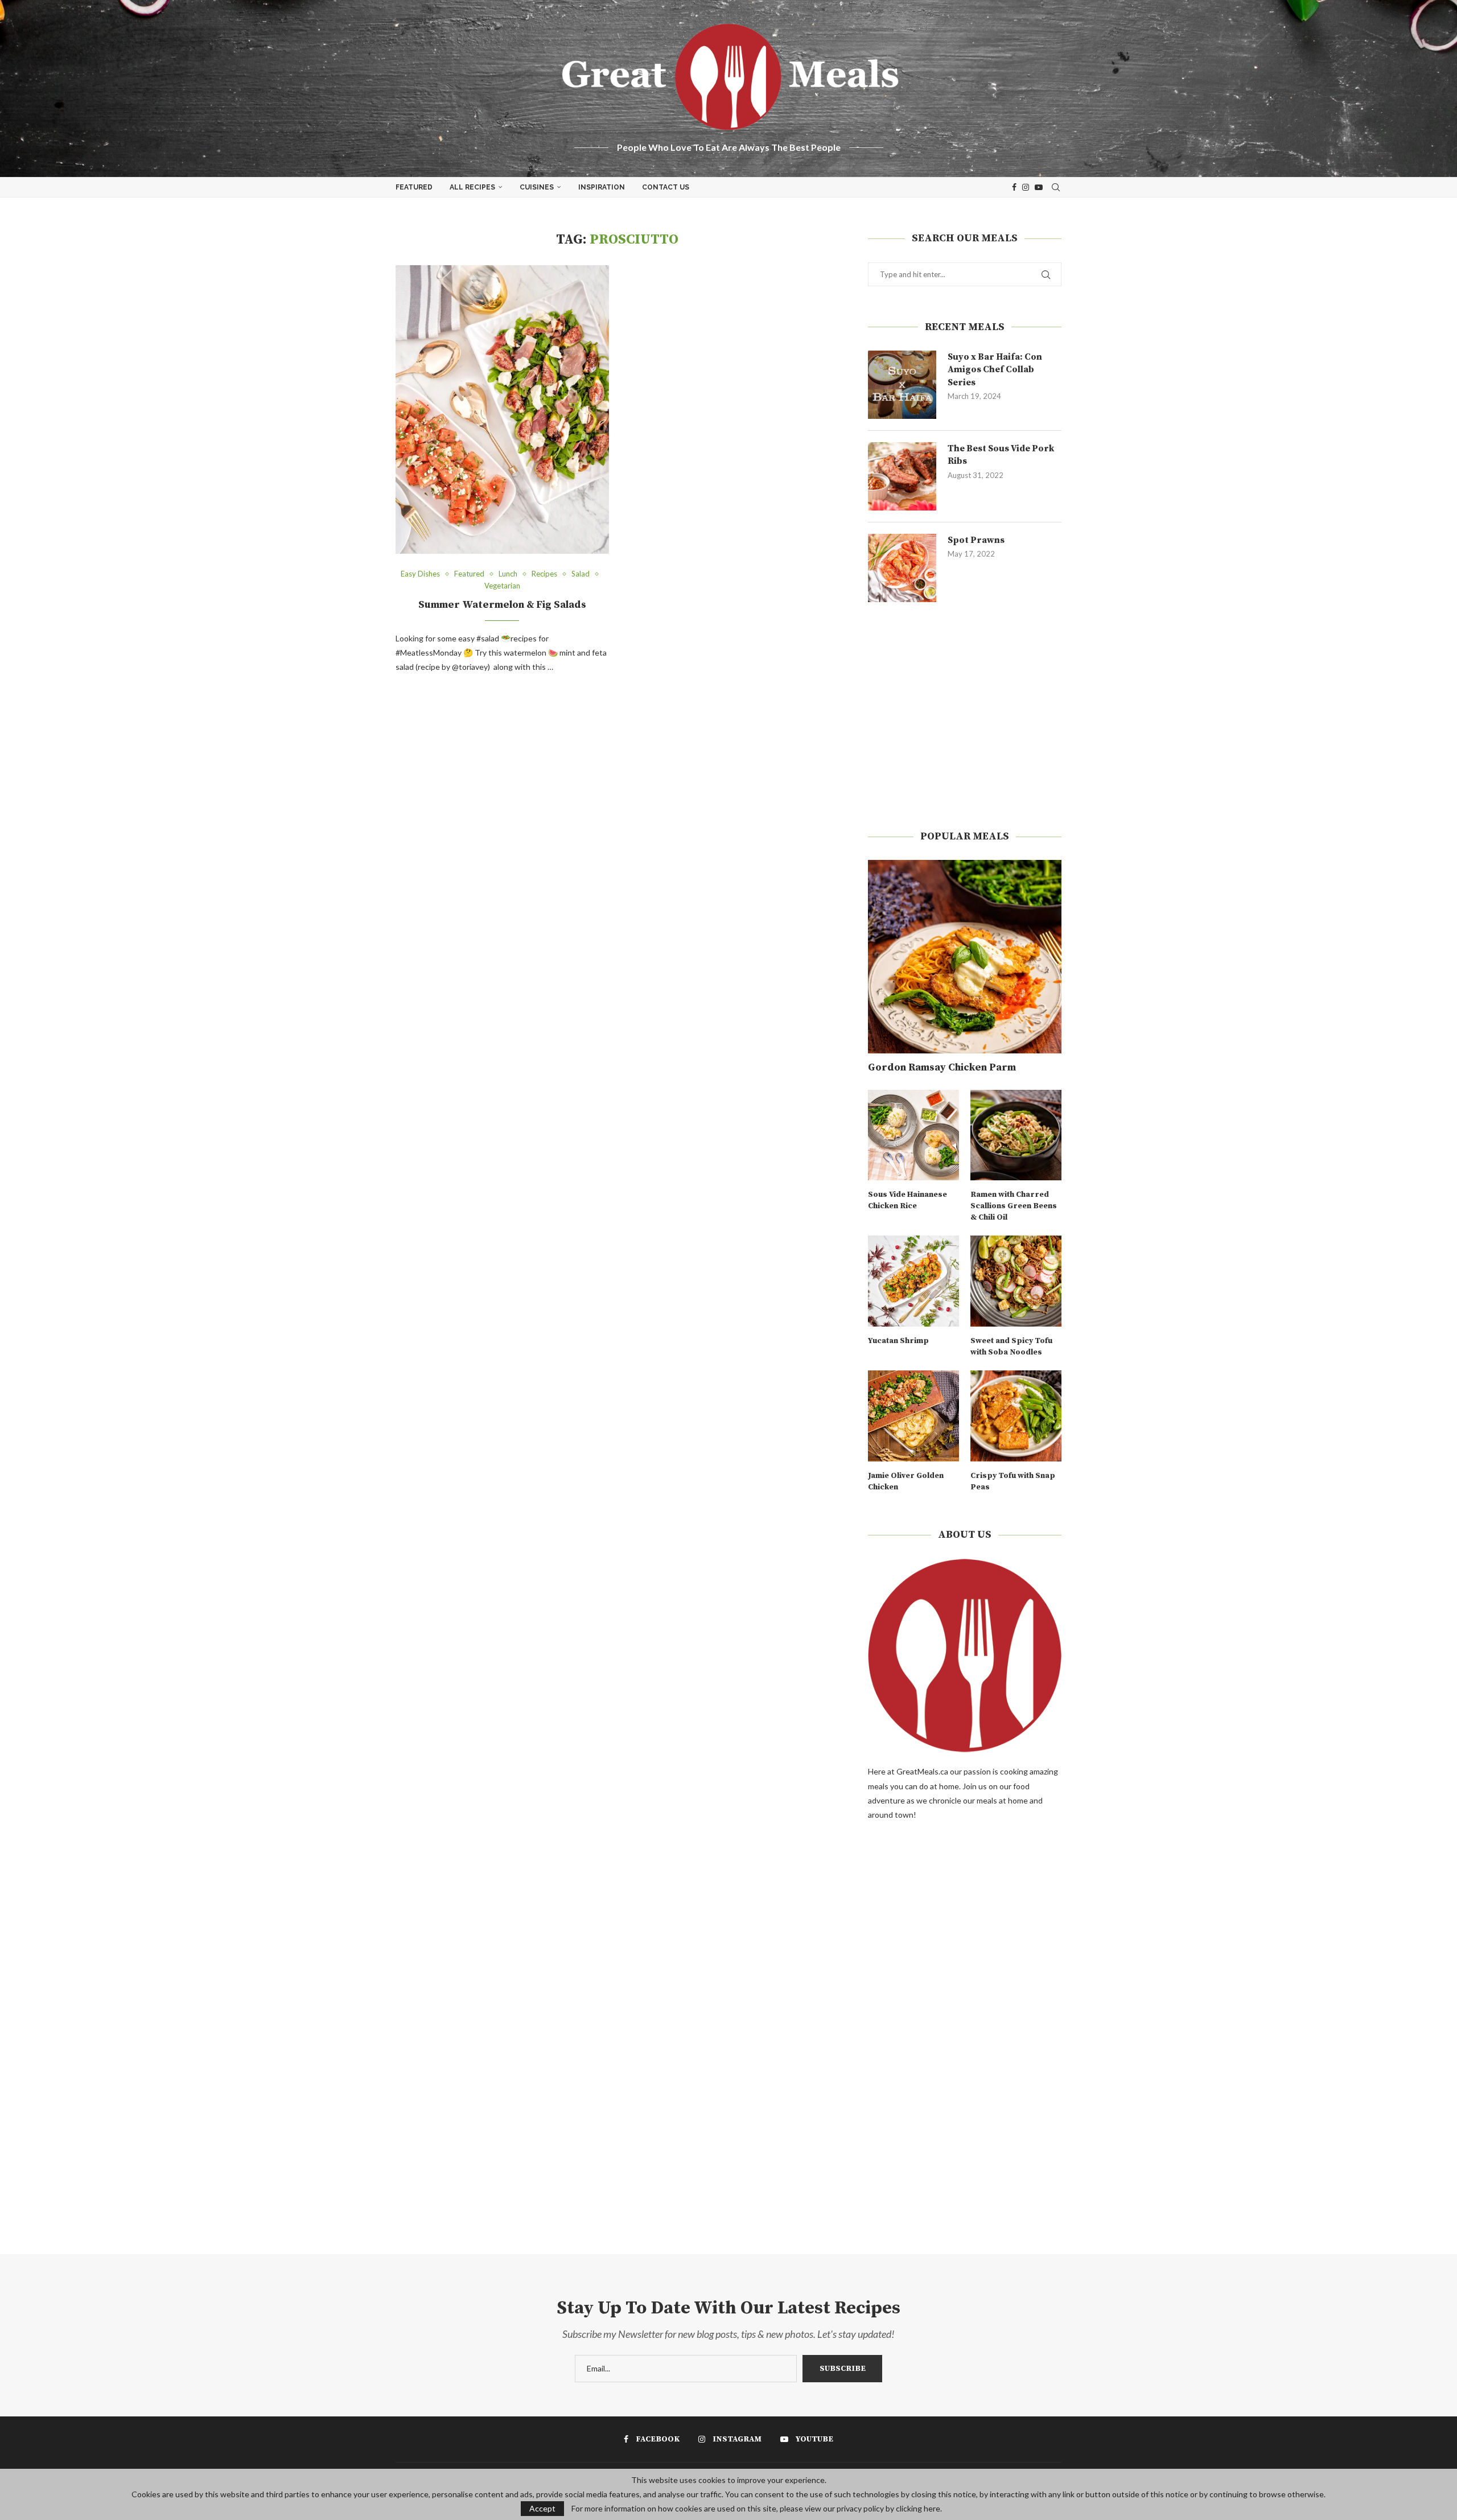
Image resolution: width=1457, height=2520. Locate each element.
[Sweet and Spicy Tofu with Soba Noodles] (1016, 1281)
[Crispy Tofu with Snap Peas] (1016, 1416)
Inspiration (602, 187)
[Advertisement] (965, 716)
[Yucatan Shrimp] (913, 1281)
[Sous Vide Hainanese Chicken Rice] (913, 1135)
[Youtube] (1039, 187)
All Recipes (472, 187)
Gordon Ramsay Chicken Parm (942, 1067)
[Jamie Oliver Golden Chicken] (913, 1416)
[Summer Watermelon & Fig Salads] (502, 409)
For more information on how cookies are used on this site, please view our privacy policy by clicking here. (757, 2509)
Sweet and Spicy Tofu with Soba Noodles (1011, 1347)
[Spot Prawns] (902, 568)
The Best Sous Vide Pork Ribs (1001, 455)
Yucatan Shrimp (898, 1341)
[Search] (1056, 187)
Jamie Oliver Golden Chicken (906, 1481)
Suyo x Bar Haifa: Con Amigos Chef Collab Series (995, 370)
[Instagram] (1026, 187)
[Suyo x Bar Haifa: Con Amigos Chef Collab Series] (902, 385)
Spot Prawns (976, 540)
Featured (414, 187)
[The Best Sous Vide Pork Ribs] (902, 476)
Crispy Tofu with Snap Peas (1013, 1481)
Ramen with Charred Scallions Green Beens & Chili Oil (1014, 1206)
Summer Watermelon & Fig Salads (502, 605)
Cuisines (537, 187)
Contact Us (666, 187)
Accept (542, 2508)
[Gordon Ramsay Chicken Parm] (965, 957)
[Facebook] (1014, 187)
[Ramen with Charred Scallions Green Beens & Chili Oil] (1016, 1135)
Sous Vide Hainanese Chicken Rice (907, 1200)
